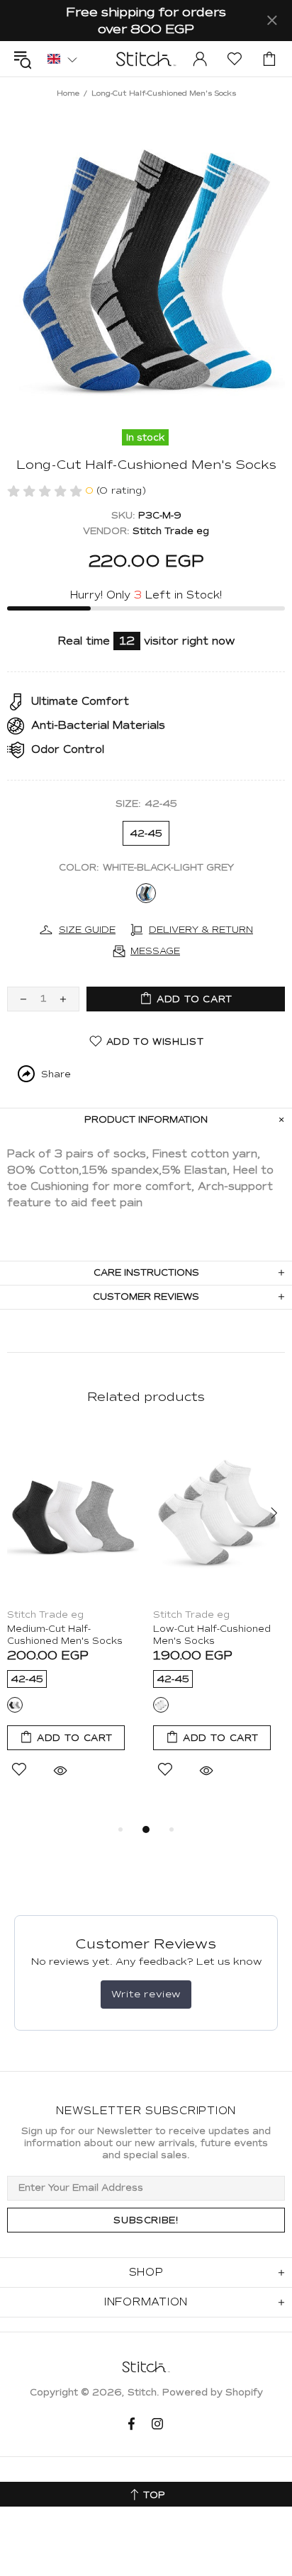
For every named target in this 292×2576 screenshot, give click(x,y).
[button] (62, 58)
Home (68, 93)
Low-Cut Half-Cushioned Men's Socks (212, 1635)
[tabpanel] (73, 1620)
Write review (146, 1994)
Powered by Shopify (213, 2393)
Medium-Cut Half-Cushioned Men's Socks (65, 1635)
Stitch (146, 59)
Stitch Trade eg (171, 531)
